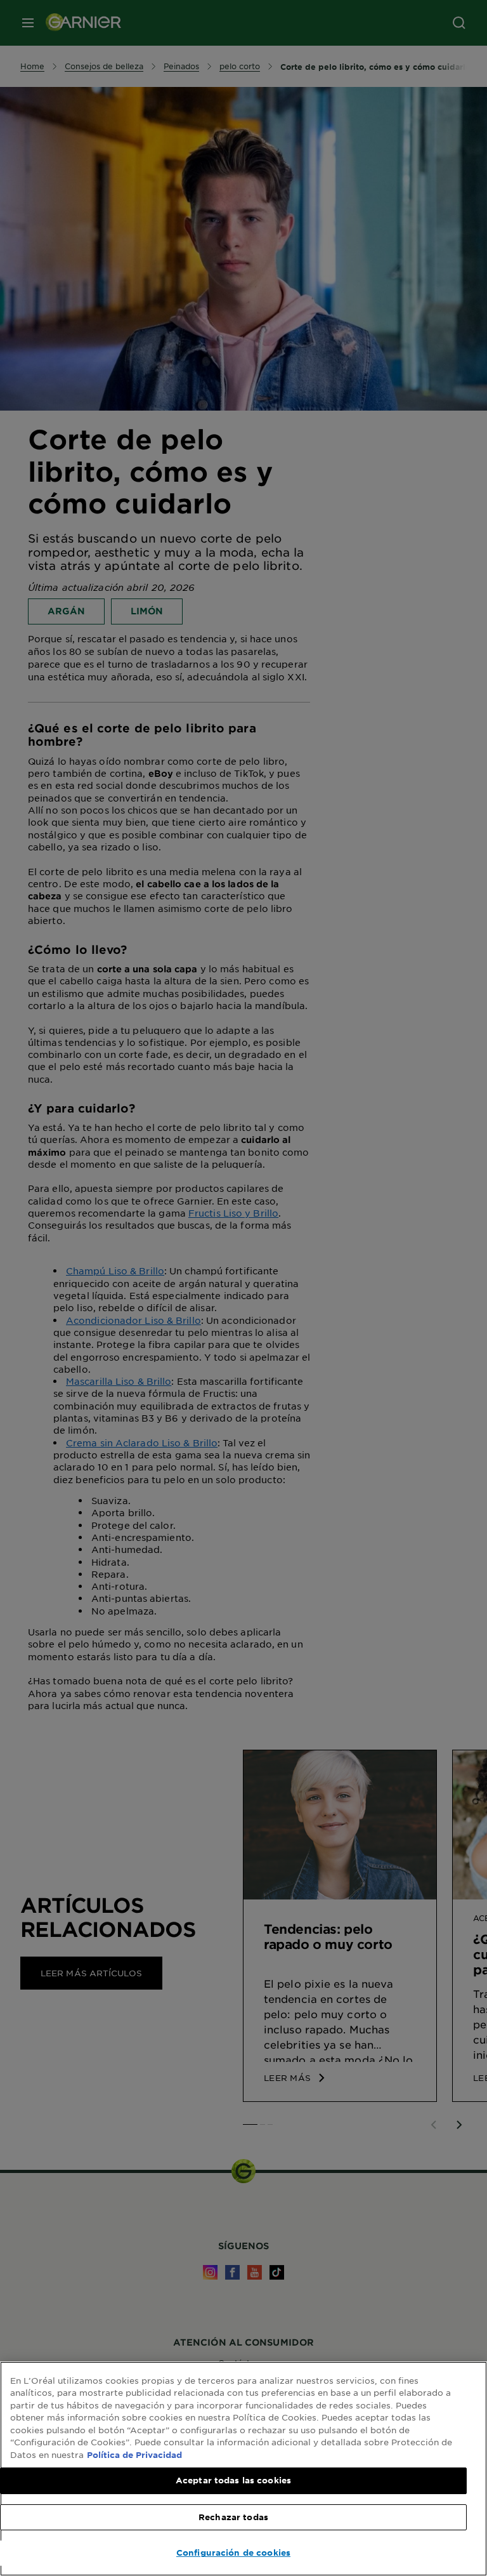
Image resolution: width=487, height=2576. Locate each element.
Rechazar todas (233, 2517)
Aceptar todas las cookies (233, 2480)
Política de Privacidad (134, 2455)
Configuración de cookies (233, 2553)
